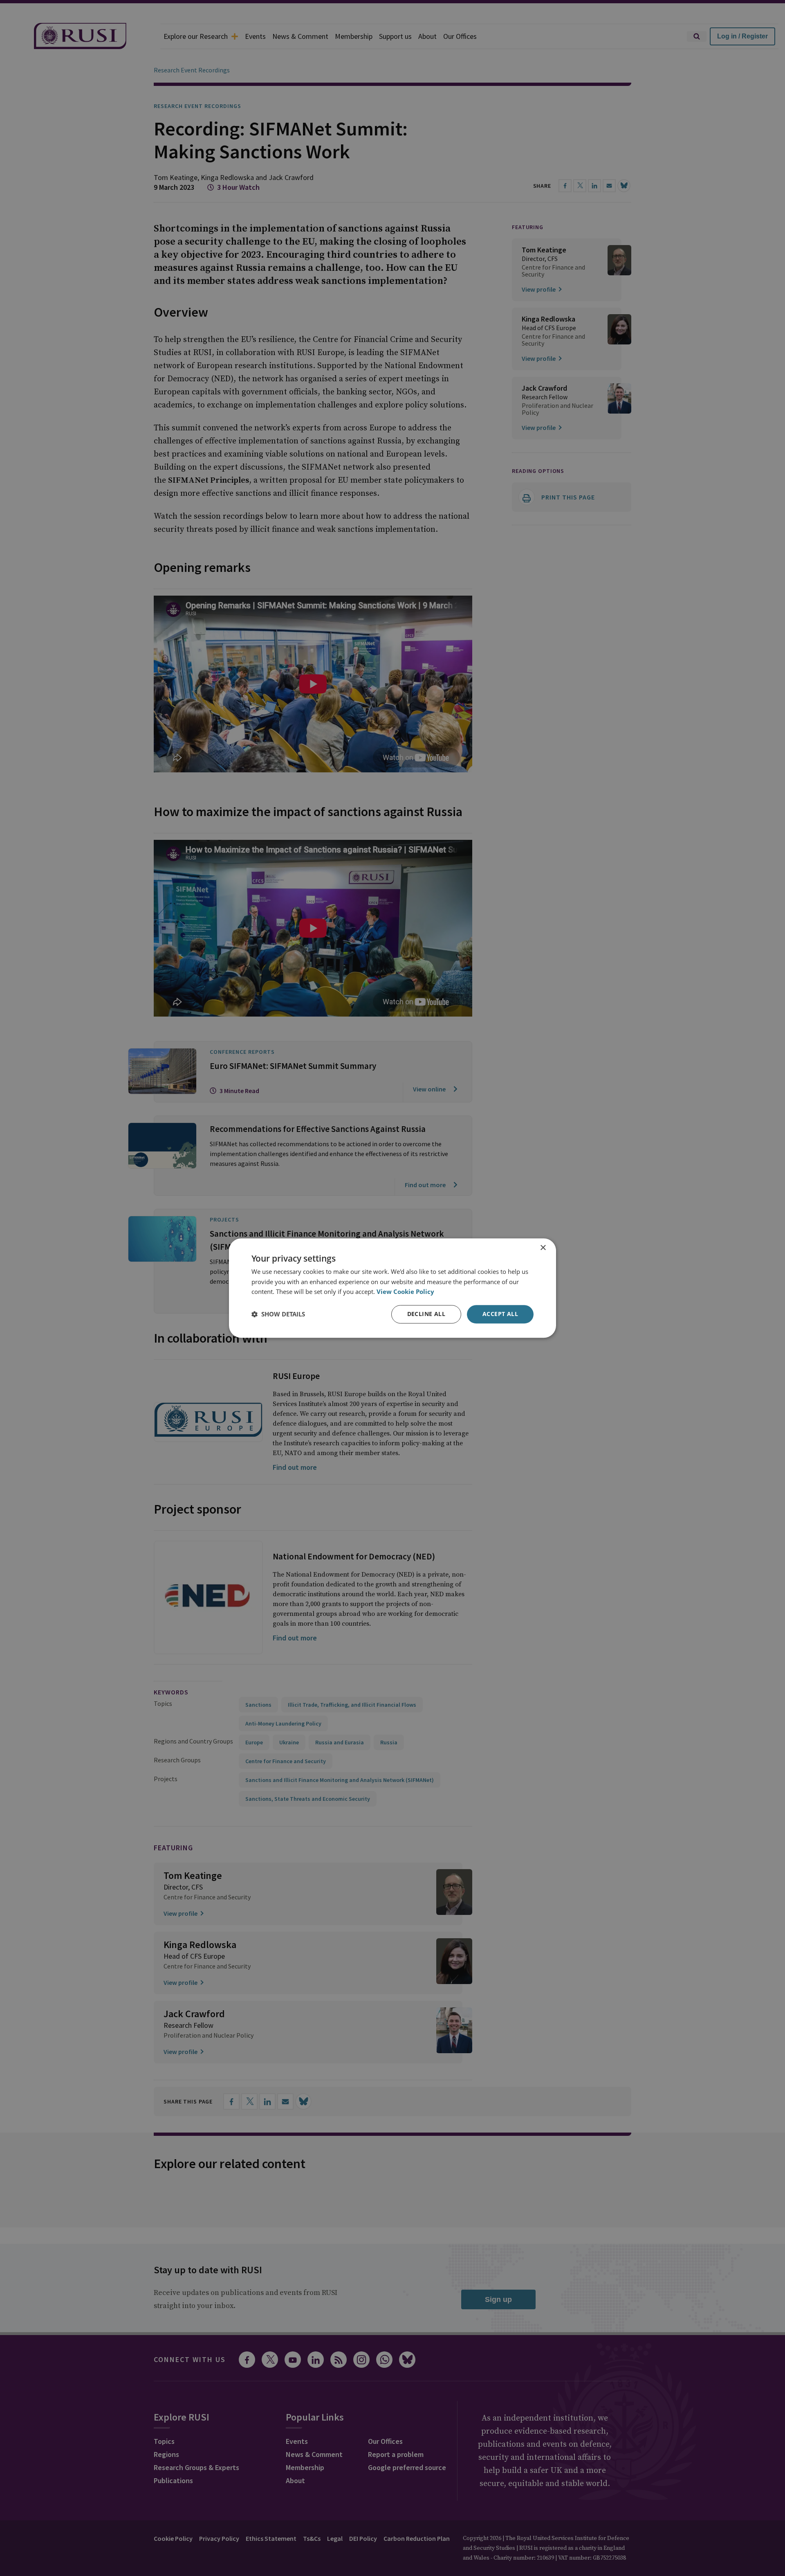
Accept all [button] (500, 1314)
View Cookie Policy (405, 1292)
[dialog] (392, 1288)
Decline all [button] (426, 1314)
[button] (278, 1314)
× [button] (543, 1248)
